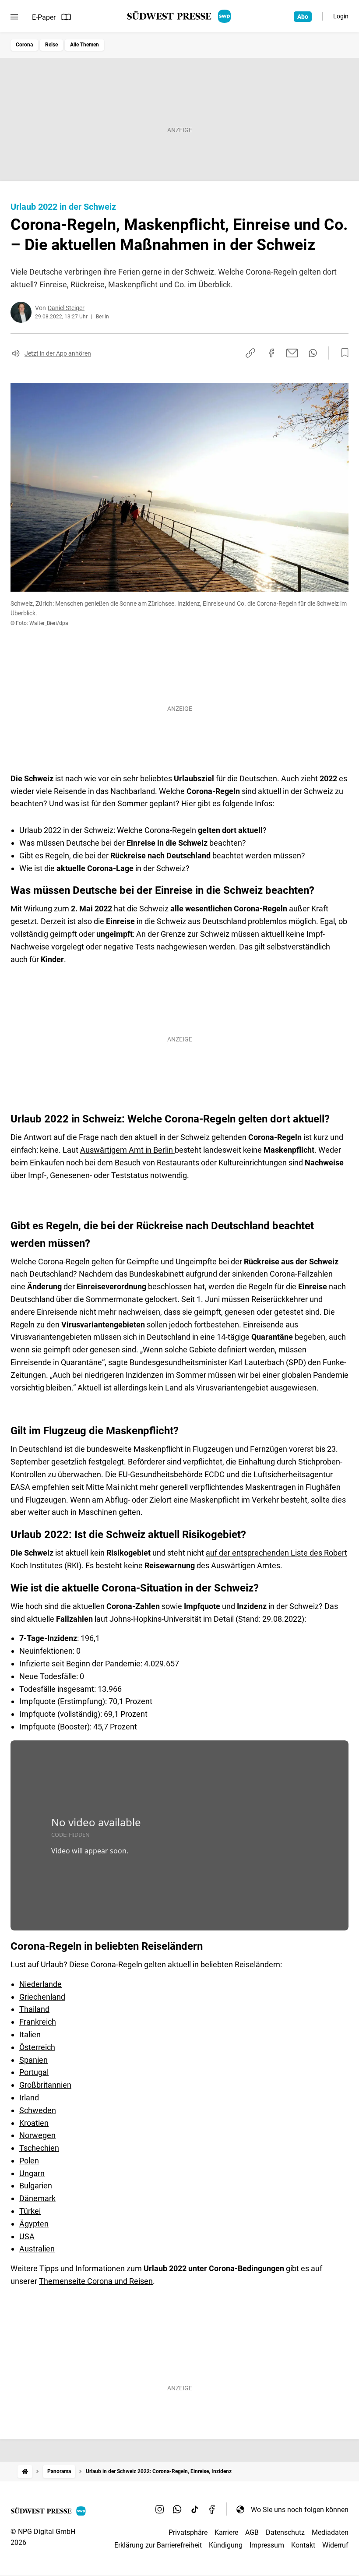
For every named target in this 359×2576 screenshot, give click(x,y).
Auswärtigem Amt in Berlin (127, 1150)
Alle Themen (84, 45)
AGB (252, 2532)
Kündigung (226, 2545)
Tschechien (39, 2148)
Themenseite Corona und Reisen (96, 2281)
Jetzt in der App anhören (58, 353)
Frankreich (38, 2022)
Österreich (37, 2047)
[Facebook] (212, 2509)
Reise (51, 45)
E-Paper (44, 17)
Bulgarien (36, 2186)
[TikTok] (195, 2509)
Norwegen (37, 2135)
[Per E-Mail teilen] (292, 353)
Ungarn (32, 2173)
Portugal (34, 2072)
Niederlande (40, 1984)
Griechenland (42, 1997)
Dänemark (37, 2198)
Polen (29, 2161)
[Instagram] (160, 2509)
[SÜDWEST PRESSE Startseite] (180, 16)
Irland (29, 2098)
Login (341, 16)
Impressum (267, 2545)
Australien (37, 2249)
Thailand (34, 2009)
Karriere (226, 2532)
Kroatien (34, 2123)
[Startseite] (25, 2472)
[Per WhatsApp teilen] (313, 353)
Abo (303, 17)
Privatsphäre (188, 2532)
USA (27, 2236)
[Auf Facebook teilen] (271, 353)
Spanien (33, 2060)
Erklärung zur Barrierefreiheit (158, 2545)
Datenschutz (285, 2532)
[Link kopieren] (250, 353)
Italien (30, 2034)
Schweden (38, 2110)
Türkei (30, 2211)
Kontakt (303, 2545)
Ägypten (34, 2224)
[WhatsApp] (177, 2509)
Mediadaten (330, 2532)
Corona (24, 45)
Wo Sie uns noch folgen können (300, 2510)
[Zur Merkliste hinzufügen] (342, 353)
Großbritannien (45, 2085)
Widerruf (335, 2545)
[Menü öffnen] (14, 17)
